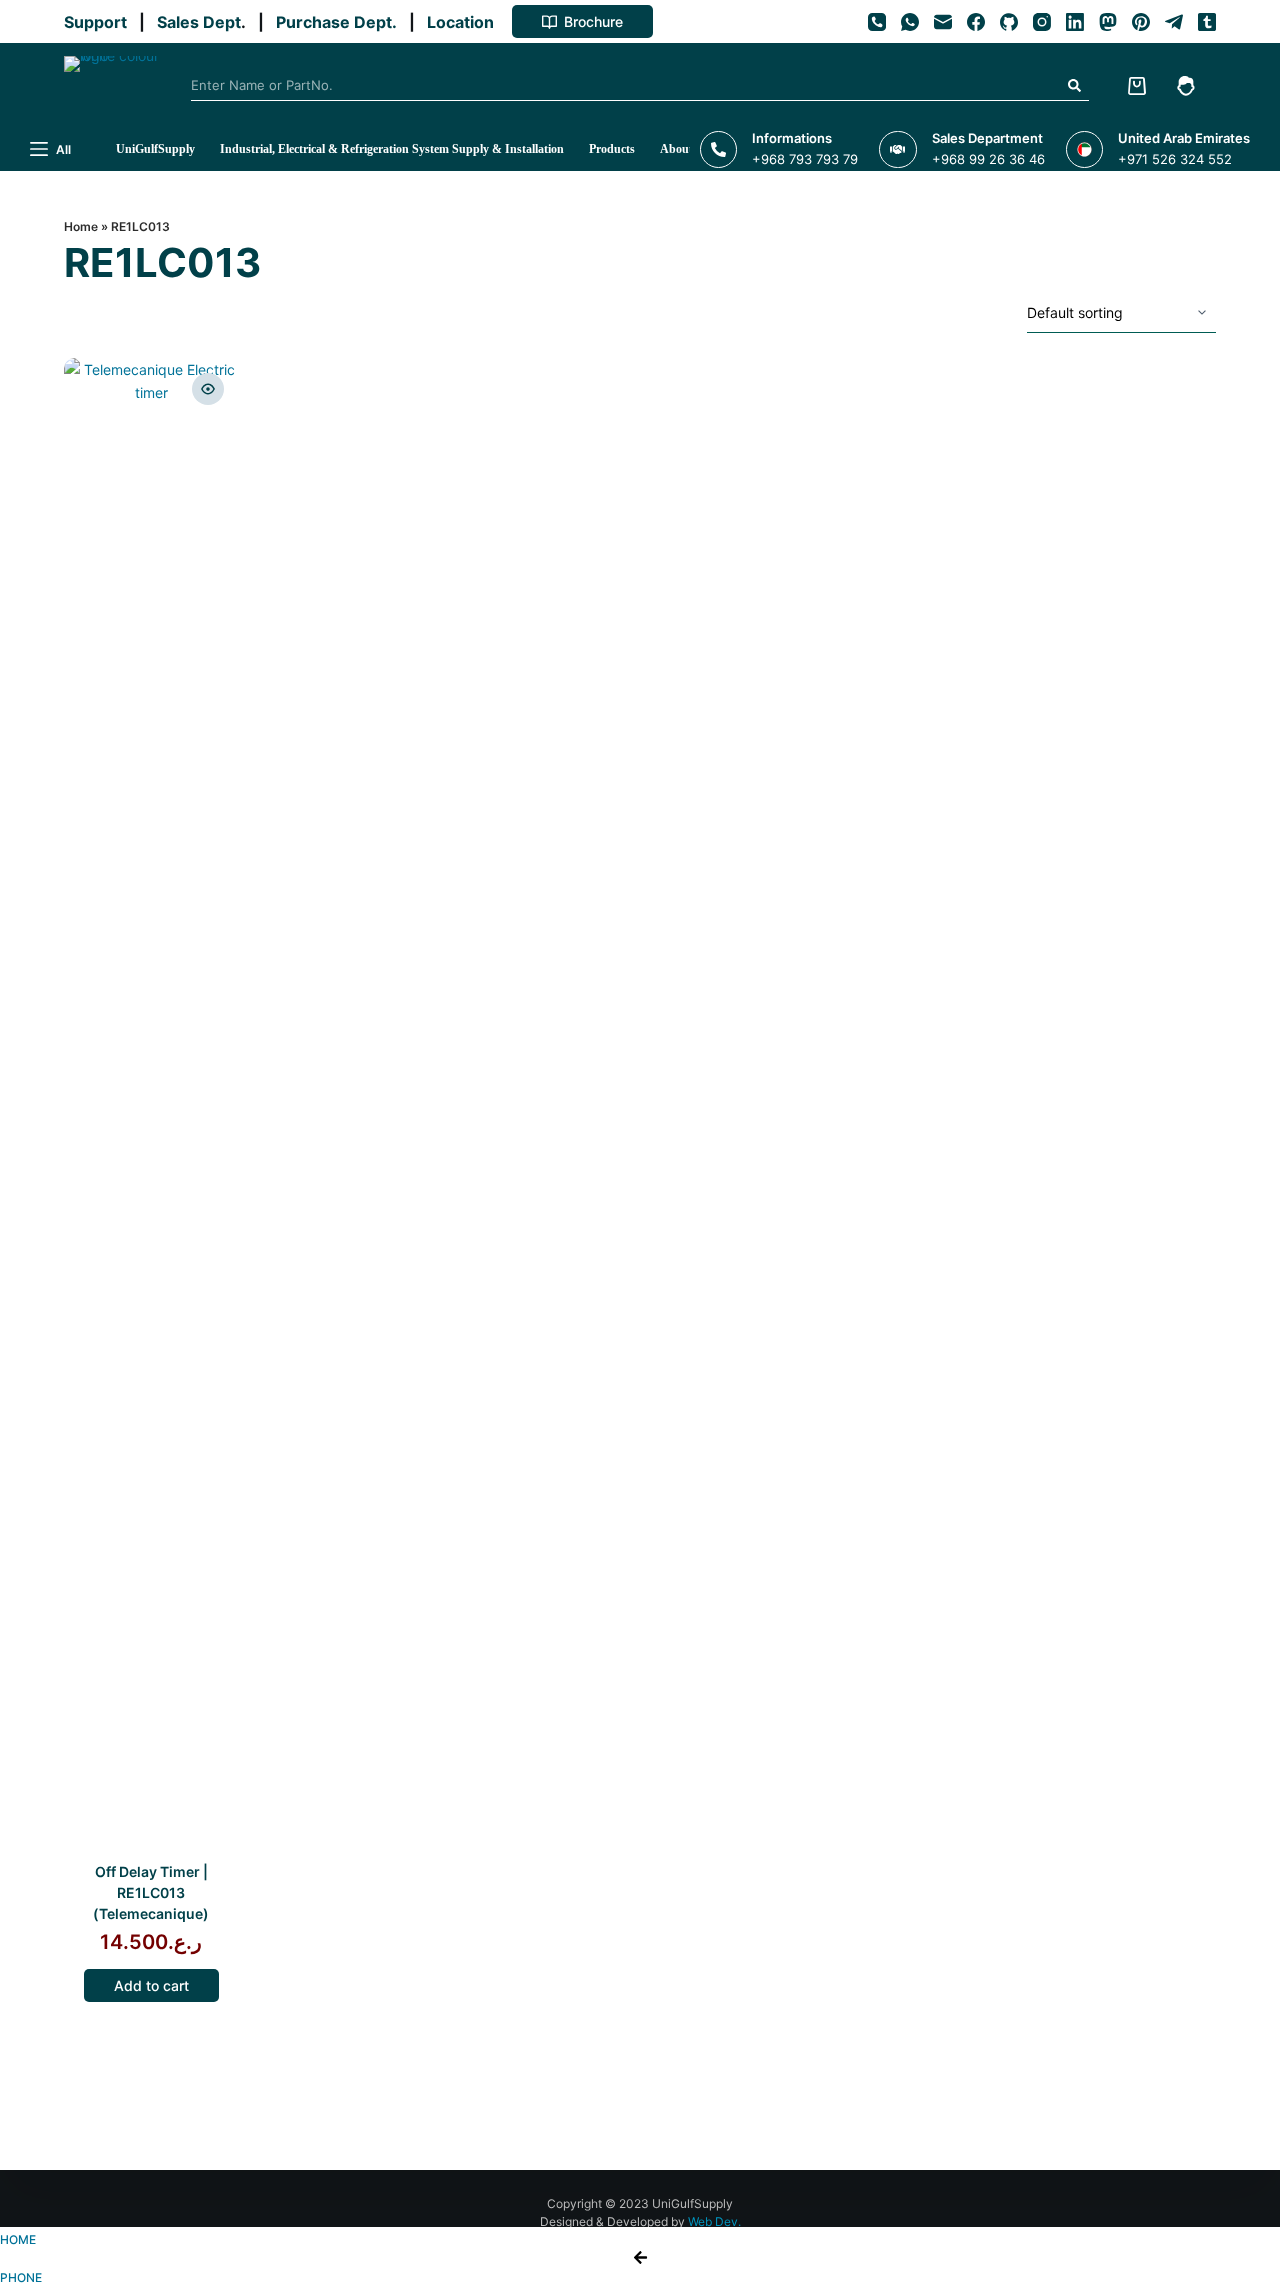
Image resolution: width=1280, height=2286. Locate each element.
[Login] (1186, 86)
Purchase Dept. (340, 22)
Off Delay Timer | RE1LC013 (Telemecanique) (151, 1892)
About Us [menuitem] (685, 149)
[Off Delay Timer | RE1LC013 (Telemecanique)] (151, 1108)
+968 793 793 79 (805, 159)
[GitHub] (1009, 22)
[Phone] (877, 22)
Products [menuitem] (612, 149)
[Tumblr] (1207, 22)
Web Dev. (714, 2221)
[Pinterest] (1141, 22)
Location (464, 22)
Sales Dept (197, 22)
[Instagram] (1042, 22)
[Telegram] (1174, 22)
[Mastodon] (1108, 22)
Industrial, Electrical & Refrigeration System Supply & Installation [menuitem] (392, 149)
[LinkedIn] (1075, 22)
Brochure (593, 21)
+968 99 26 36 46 (988, 159)
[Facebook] (976, 22)
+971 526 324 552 (1175, 159)
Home (81, 226)
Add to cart (151, 1985)
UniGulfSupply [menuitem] (155, 149)
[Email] (943, 22)
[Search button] (1074, 86)
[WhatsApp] (910, 22)
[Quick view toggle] (208, 389)
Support (99, 22)
